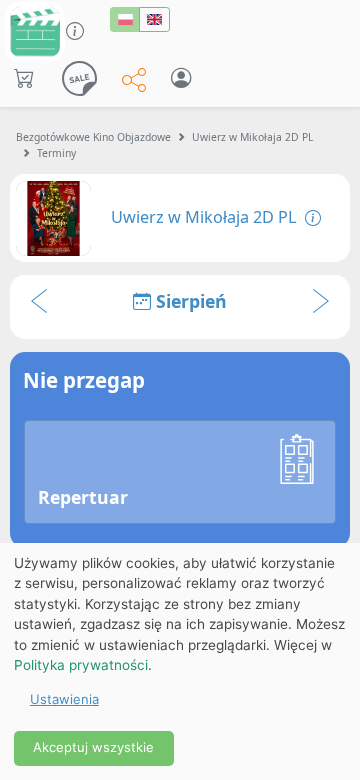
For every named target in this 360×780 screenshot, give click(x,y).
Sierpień (189, 301)
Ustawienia (64, 699)
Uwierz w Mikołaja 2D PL (252, 137)
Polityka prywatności (81, 665)
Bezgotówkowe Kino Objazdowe (93, 137)
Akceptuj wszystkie (93, 747)
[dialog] (180, 661)
